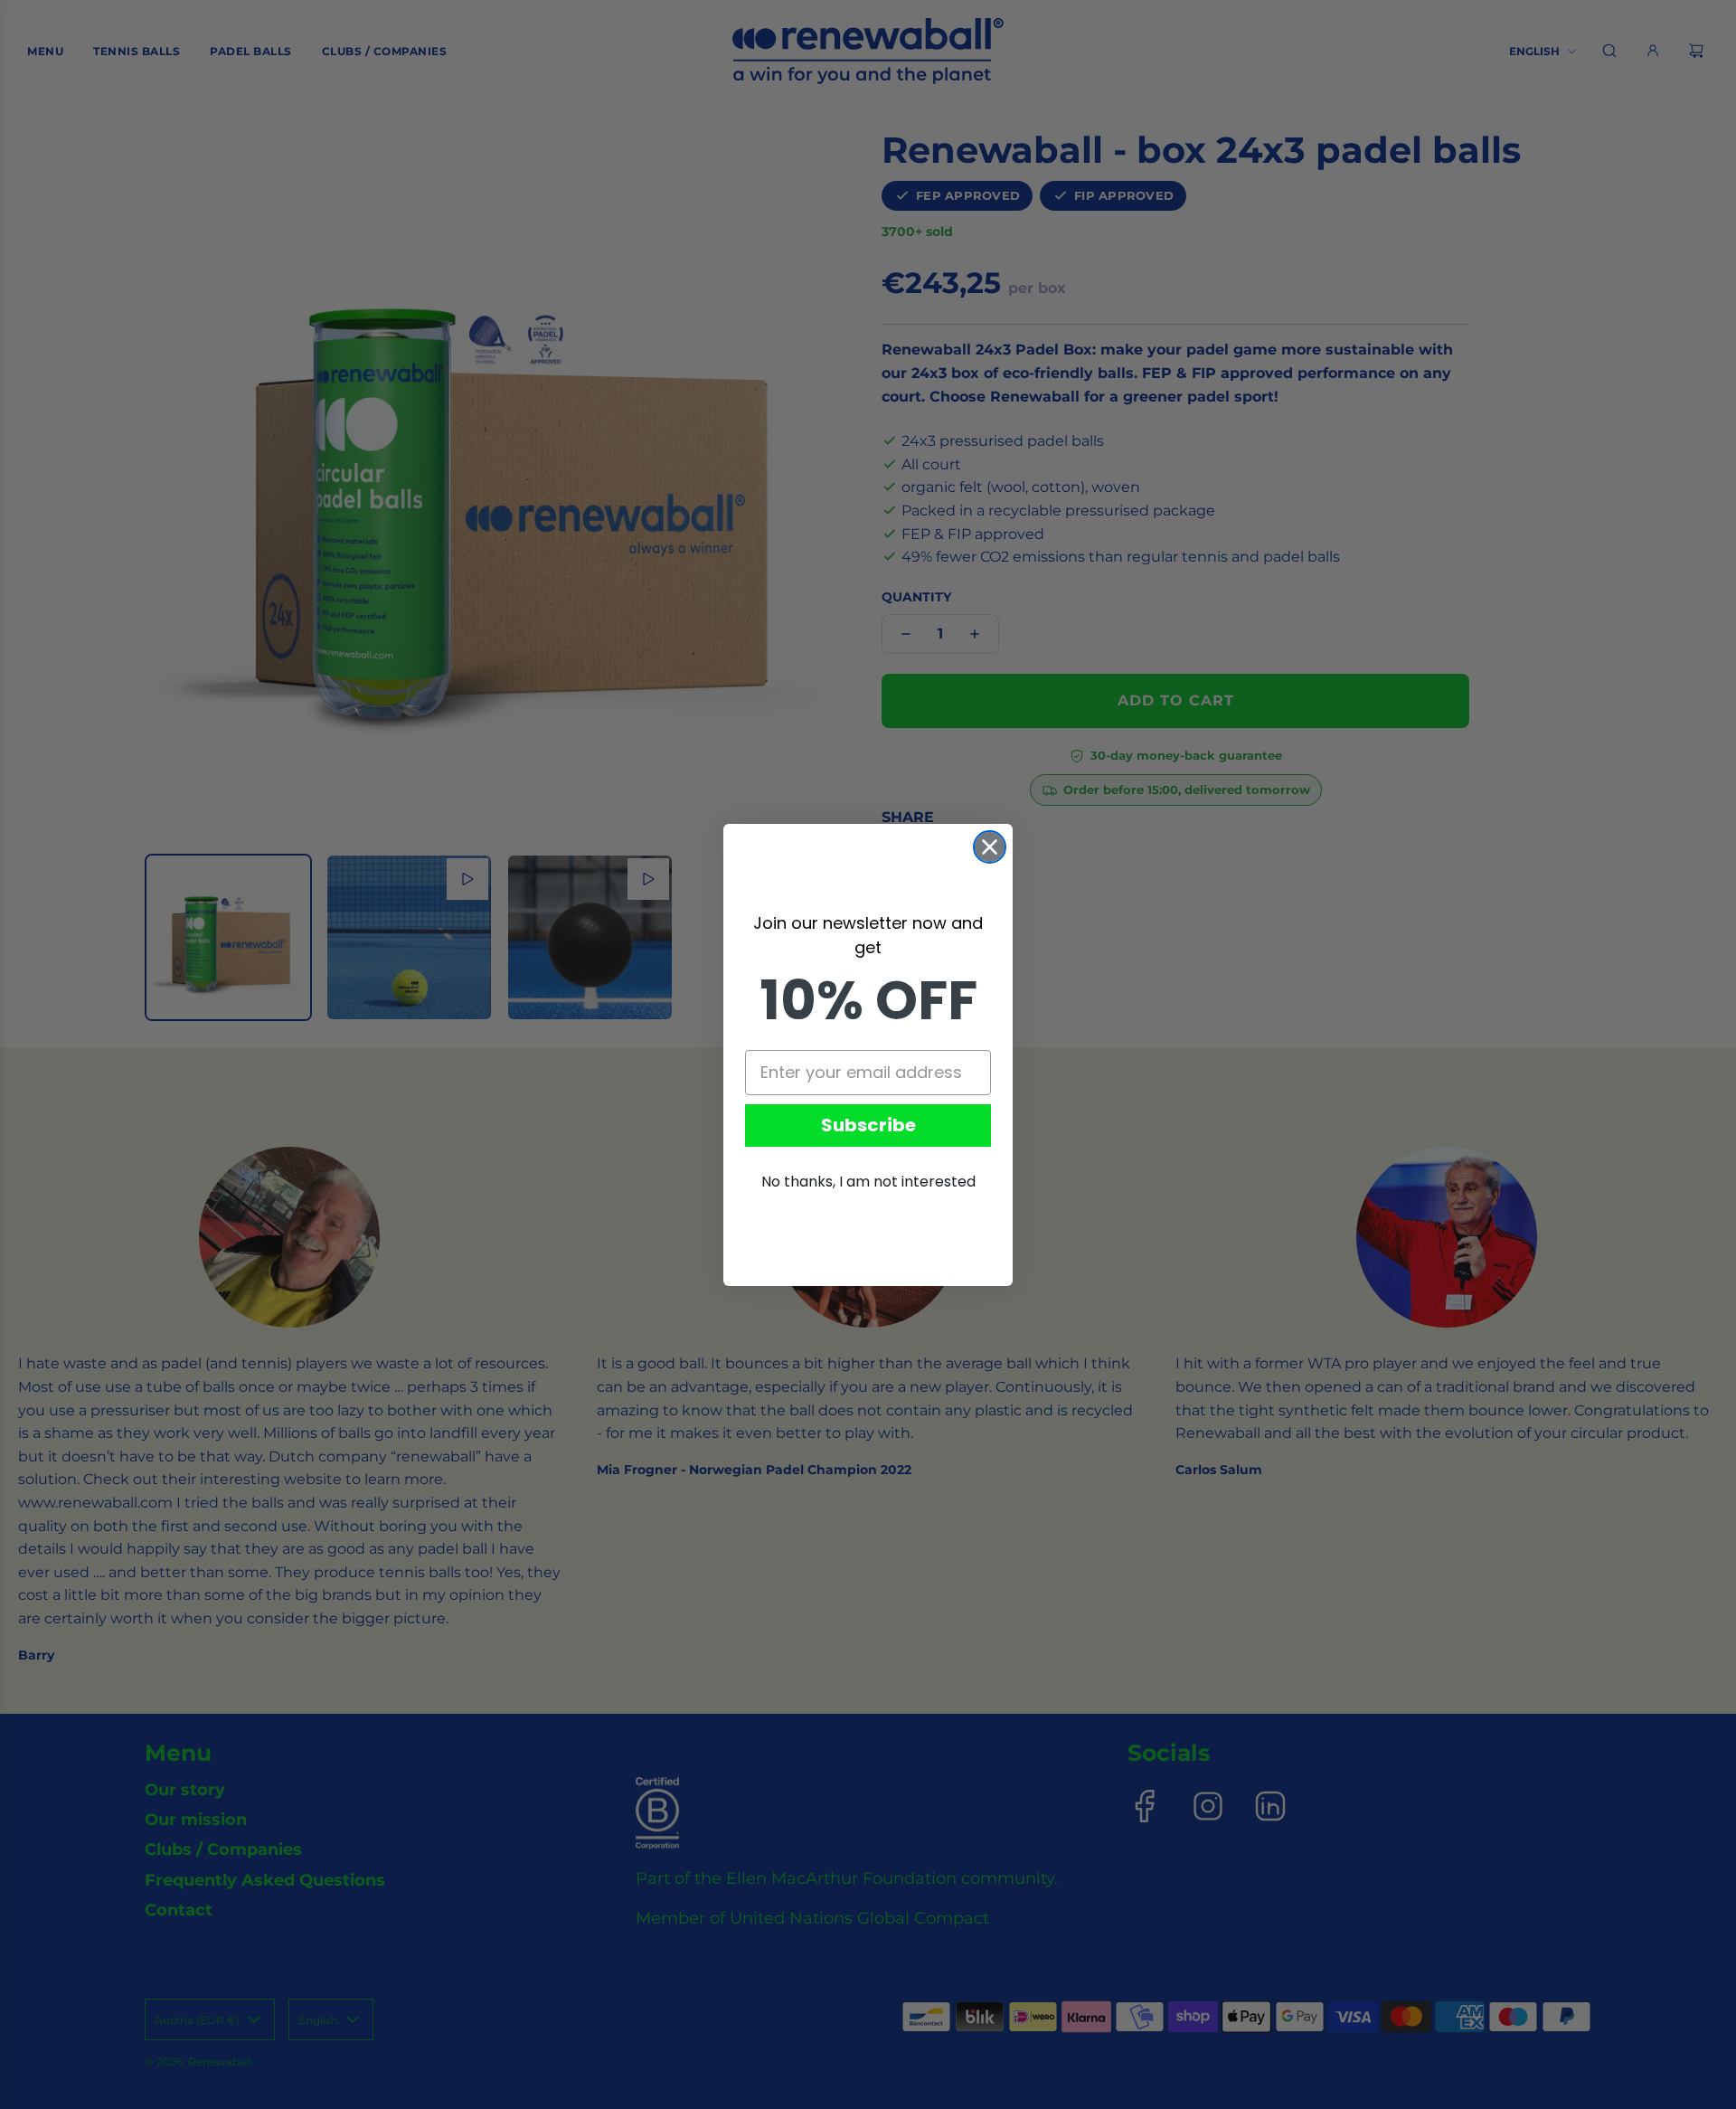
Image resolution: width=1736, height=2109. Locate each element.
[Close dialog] (990, 847)
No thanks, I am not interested (868, 1182)
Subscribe (868, 1125)
